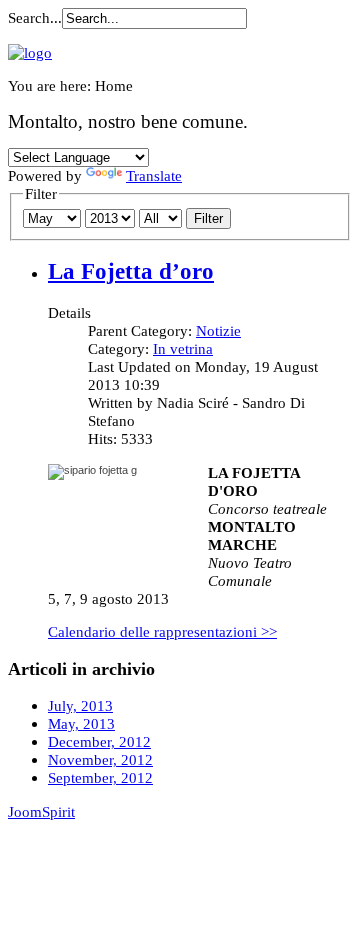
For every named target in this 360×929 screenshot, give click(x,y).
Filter (208, 218)
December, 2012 (99, 741)
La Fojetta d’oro (131, 271)
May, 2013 (81, 723)
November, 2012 (100, 759)
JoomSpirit (41, 811)
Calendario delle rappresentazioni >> (162, 631)
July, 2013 (80, 705)
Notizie (218, 330)
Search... (35, 17)
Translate (154, 175)
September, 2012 (100, 777)
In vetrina (183, 348)
